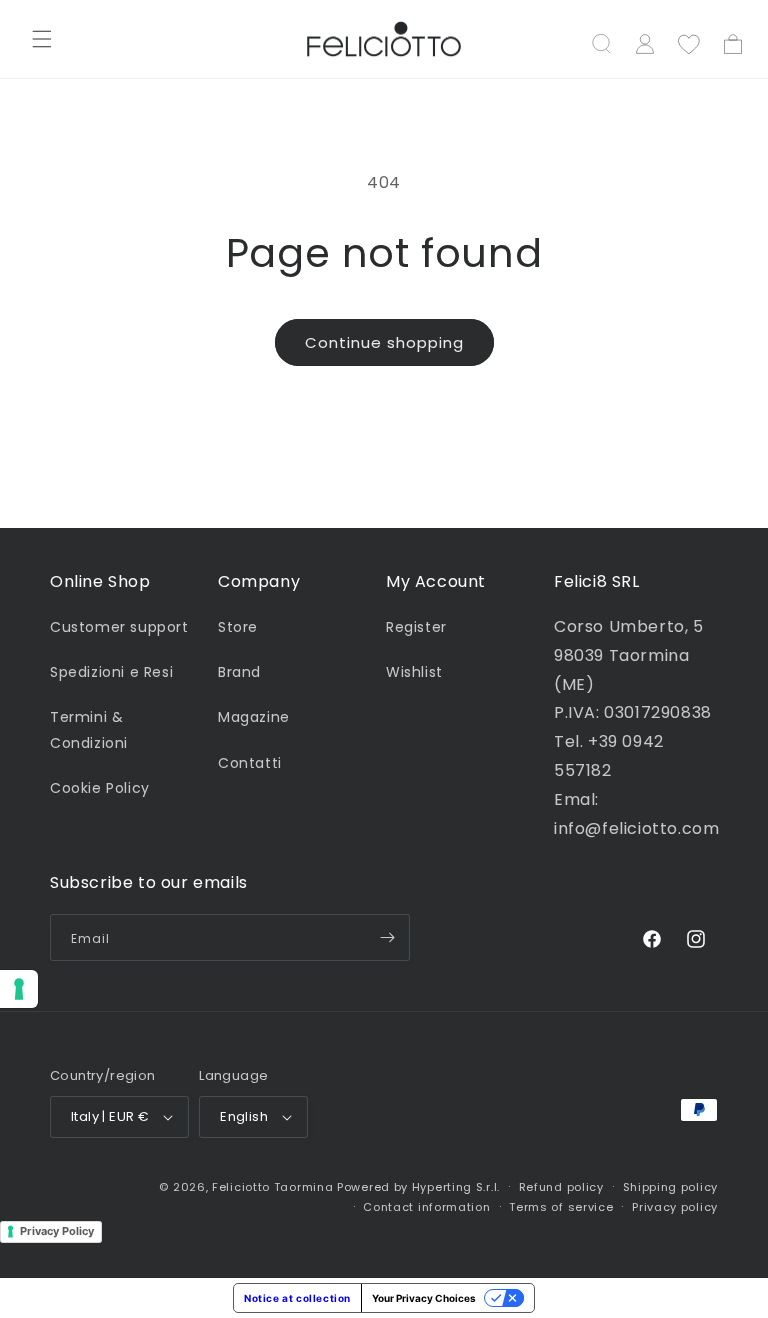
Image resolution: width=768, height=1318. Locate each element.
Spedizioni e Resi (111, 672)
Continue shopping (384, 342)
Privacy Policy (57, 1231)
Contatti (250, 763)
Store (238, 627)
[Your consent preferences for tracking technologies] (19, 989)
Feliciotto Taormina (272, 1187)
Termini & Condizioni (89, 729)
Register (416, 627)
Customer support (119, 627)
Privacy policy (675, 1207)
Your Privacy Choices (424, 1298)
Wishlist (414, 672)
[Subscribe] (387, 937)
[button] (42, 39)
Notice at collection (297, 1298)
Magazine (254, 717)
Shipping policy (671, 1187)
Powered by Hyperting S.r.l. (418, 1187)
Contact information (426, 1207)
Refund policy (561, 1187)
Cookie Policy (100, 788)
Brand (239, 672)
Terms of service (561, 1207)
